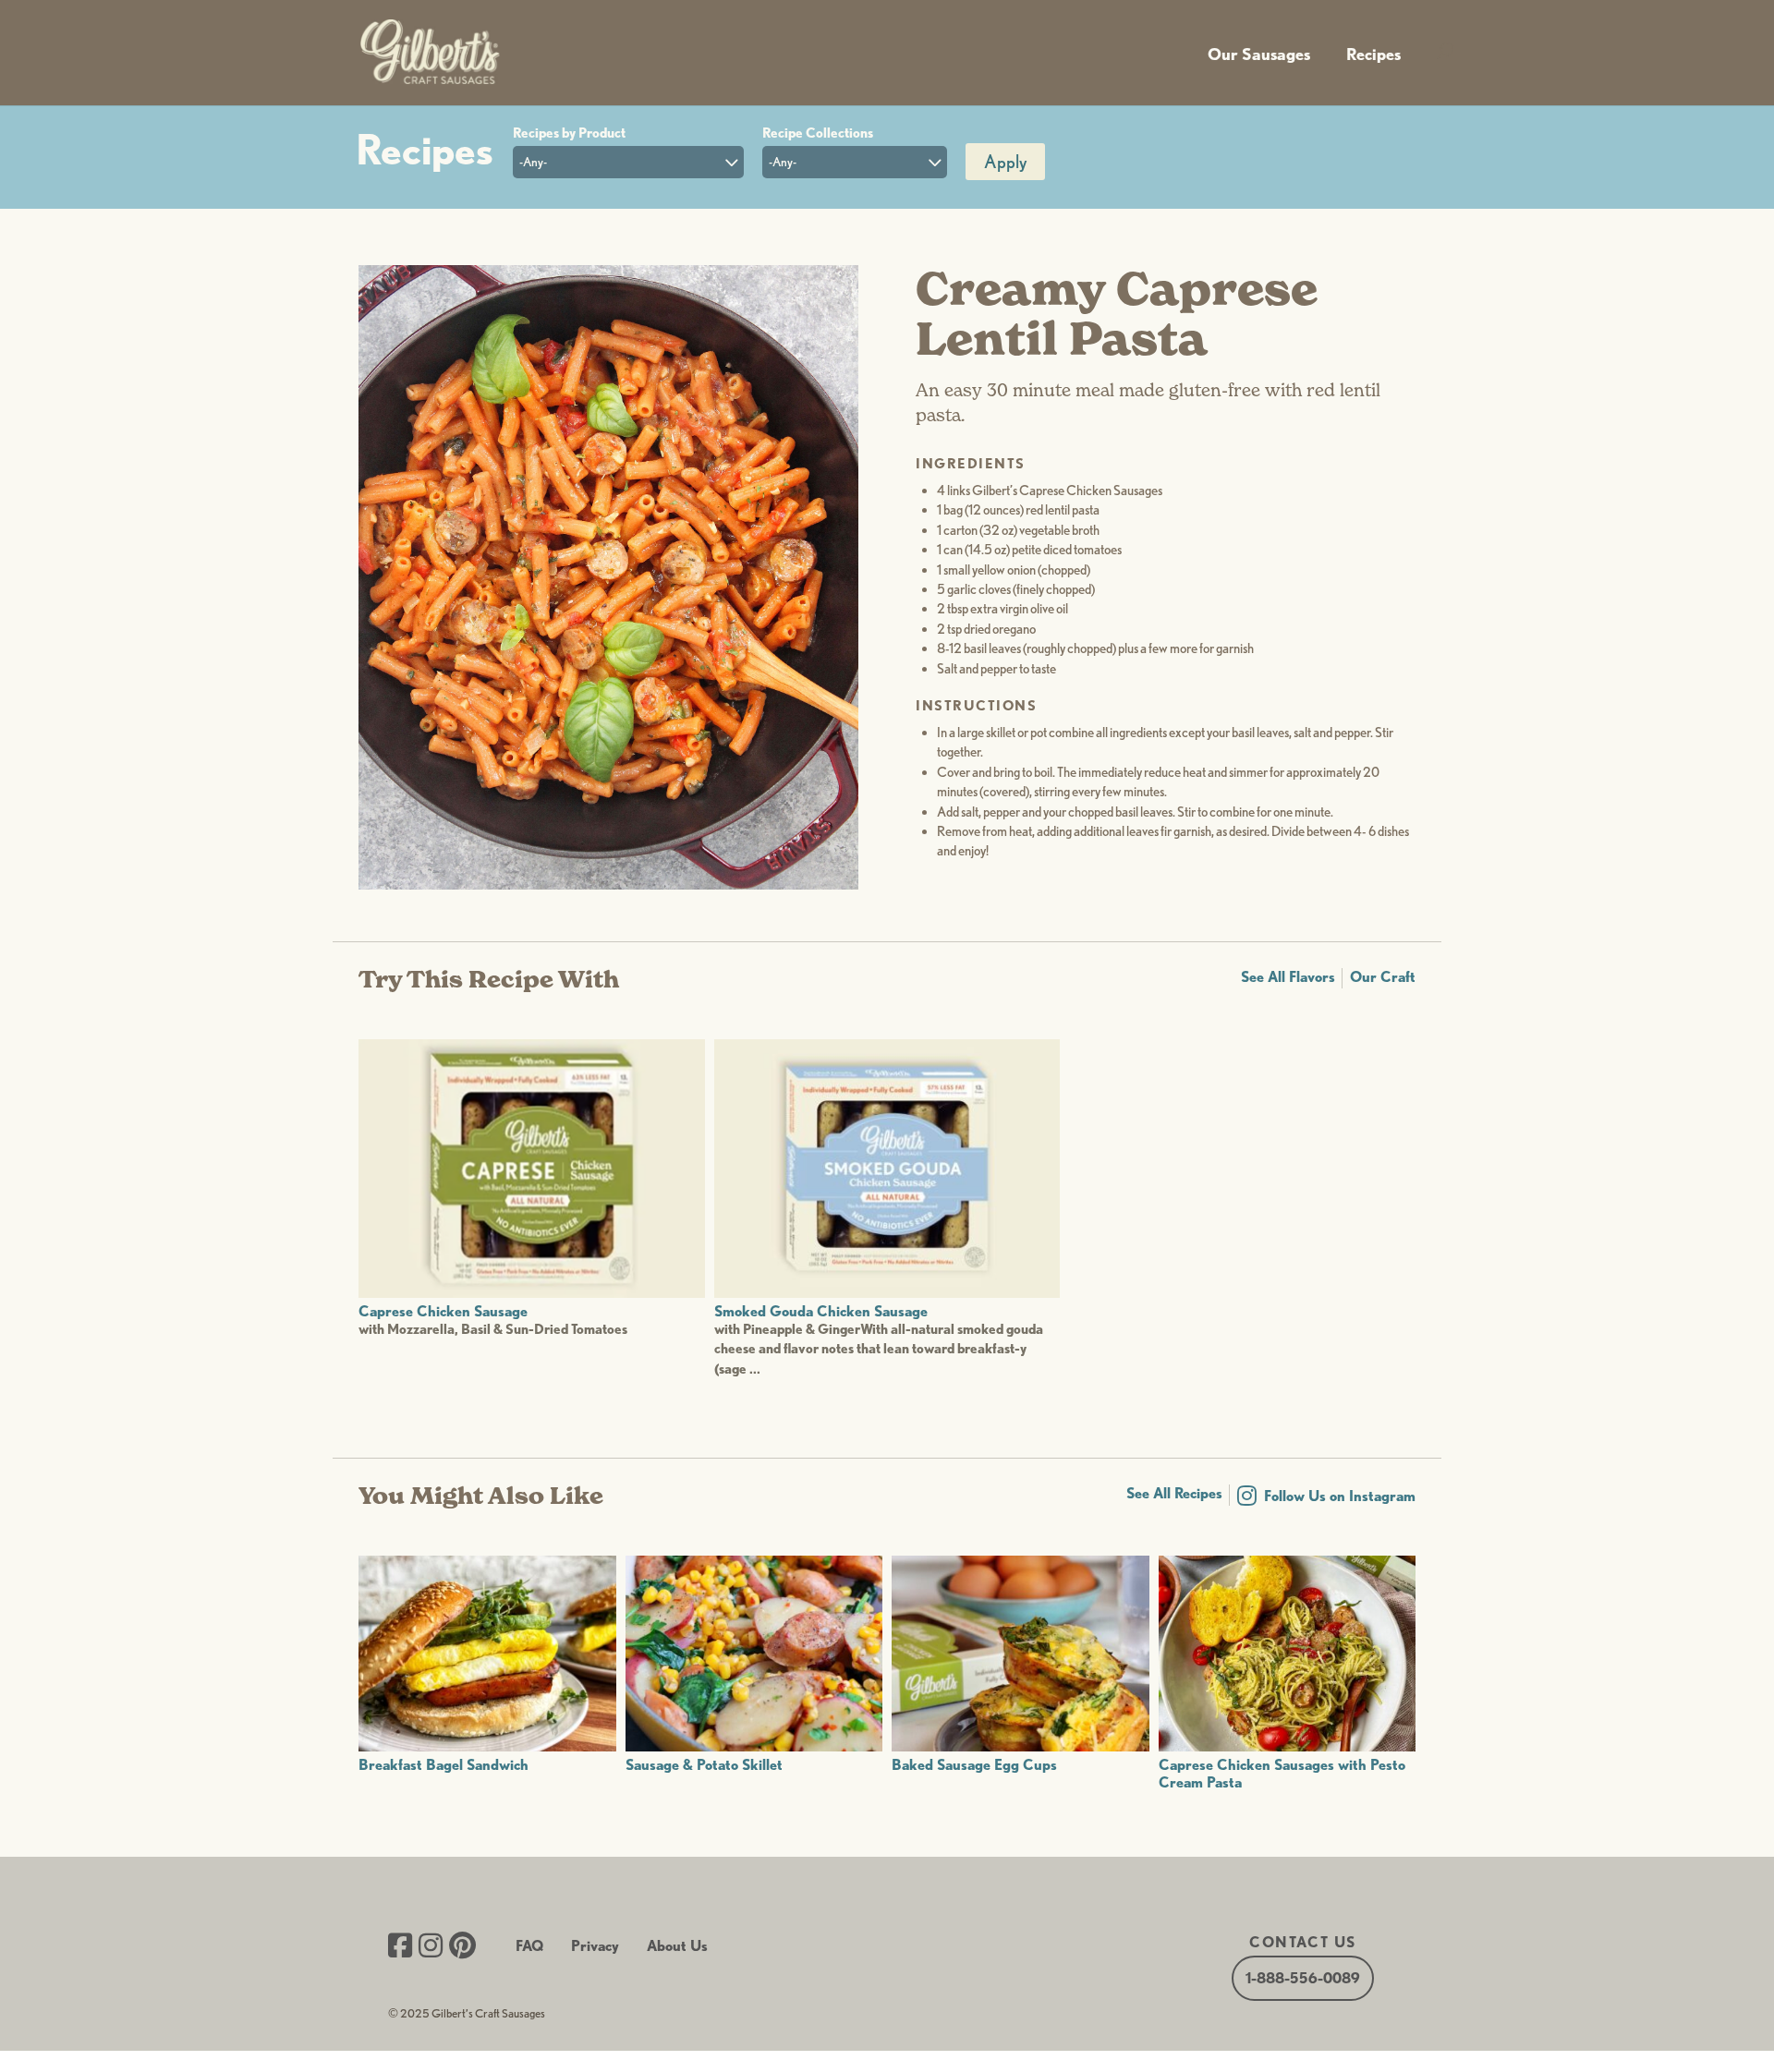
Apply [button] (1005, 162)
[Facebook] (400, 1947)
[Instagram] (431, 1947)
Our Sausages (1259, 54)
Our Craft (1383, 977)
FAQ (529, 1946)
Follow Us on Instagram (1340, 1496)
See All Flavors (1288, 977)
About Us (677, 1946)
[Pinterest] (462, 1947)
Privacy (595, 1946)
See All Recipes (1174, 1493)
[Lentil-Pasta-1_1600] (608, 885)
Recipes (1373, 54)
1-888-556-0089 (1303, 1978)
